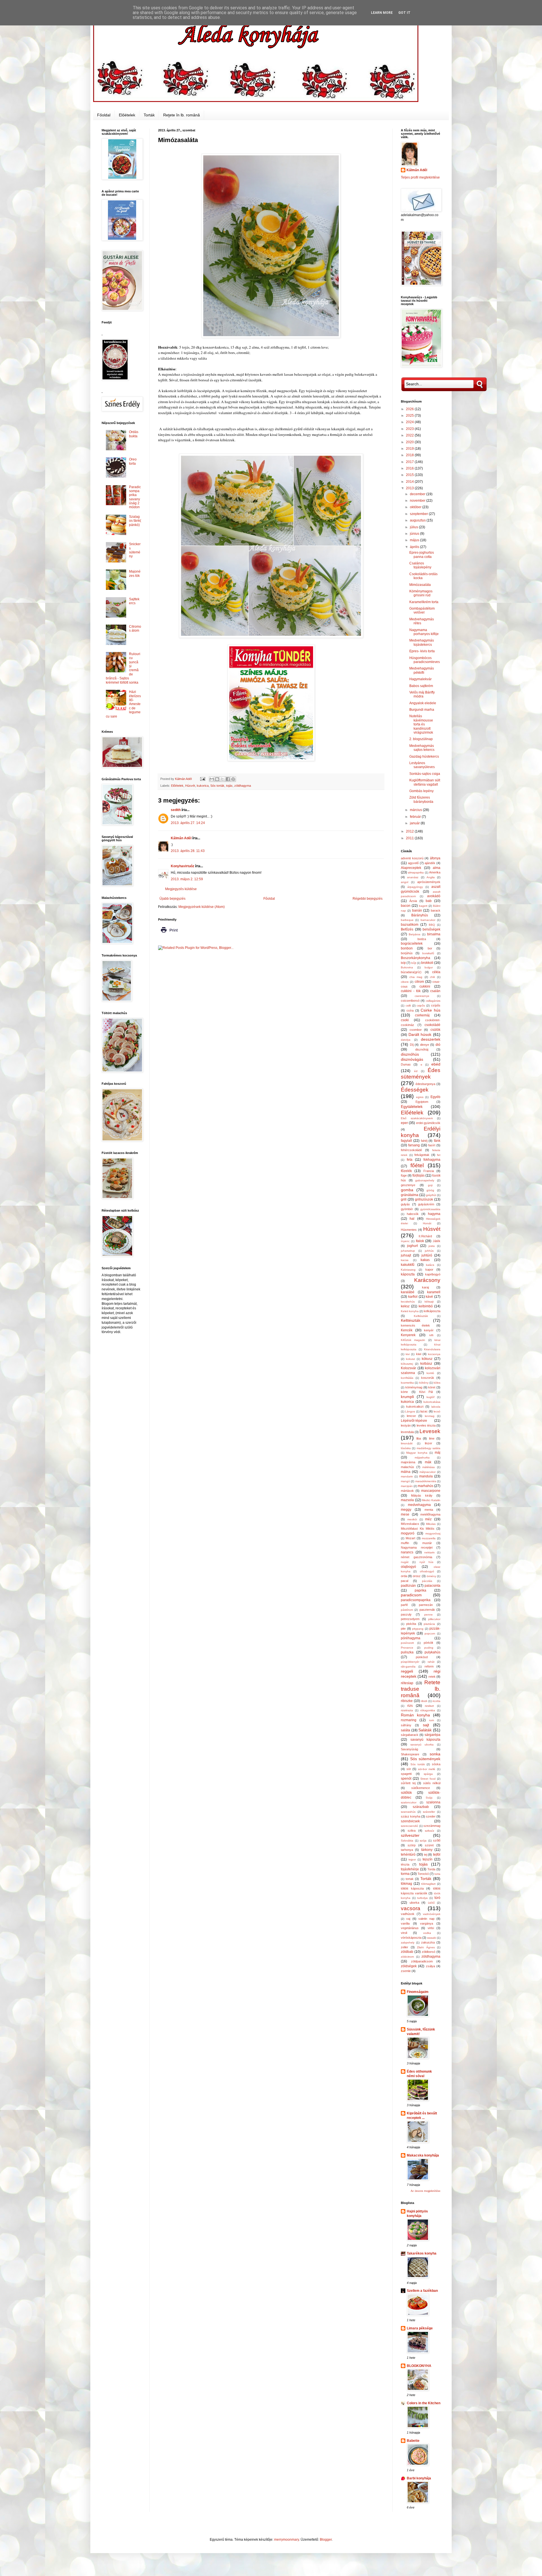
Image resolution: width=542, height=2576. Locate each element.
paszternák (427, 1610)
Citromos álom (135, 629)
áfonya (435, 858)
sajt (426, 1725)
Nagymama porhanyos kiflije (424, 632)
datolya (406, 1040)
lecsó (437, 1411)
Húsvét (190, 786)
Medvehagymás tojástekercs (422, 642)
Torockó (423, 1874)
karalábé (408, 1292)
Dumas (406, 1064)
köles (437, 1383)
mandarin (407, 1476)
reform (429, 1666)
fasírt (432, 1145)
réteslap (407, 1683)
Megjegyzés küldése (181, 889)
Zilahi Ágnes (426, 1947)
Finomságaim (418, 1992)
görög (430, 1190)
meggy (406, 1510)
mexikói (412, 1519)
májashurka (422, 1457)
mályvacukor (428, 1472)
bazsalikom (410, 925)
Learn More (382, 13)
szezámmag (432, 1826)
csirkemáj (422, 1015)
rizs (410, 1706)
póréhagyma (411, 1638)
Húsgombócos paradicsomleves (425, 660)
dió (438, 1045)
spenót (406, 1779)
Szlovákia (407, 1841)
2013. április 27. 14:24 (188, 823)
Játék (437, 1241)
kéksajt (429, 1302)
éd (416, 1071)
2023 (410, 429)
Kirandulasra (432, 1349)
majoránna (408, 1462)
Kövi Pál (426, 1392)
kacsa (405, 1260)
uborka (414, 1903)
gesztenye (408, 1185)
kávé (429, 1297)
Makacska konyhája (423, 2155)
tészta (405, 1864)
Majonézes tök (135, 573)
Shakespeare (410, 1754)
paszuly (406, 1614)
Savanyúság (409, 1749)
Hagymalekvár (420, 679)
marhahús (426, 1486)
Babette (413, 2441)
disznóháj (422, 1049)
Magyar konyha (417, 1453)
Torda (431, 1869)
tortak (410, 1879)
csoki (405, 1020)
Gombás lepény (421, 791)
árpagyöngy (415, 887)
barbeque (407, 920)
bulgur (429, 967)
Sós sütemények (425, 1759)
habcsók (413, 1214)
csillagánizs (433, 1001)
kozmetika (407, 1383)
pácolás (427, 1581)
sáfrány (406, 1725)
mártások (407, 1491)
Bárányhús (420, 915)
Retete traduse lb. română (421, 1689)
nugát (405, 1562)
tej (426, 1855)
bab (429, 901)
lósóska (406, 1448)
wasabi (432, 1938)
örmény (431, 1576)
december (418, 494)
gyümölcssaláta (430, 1209)
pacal (405, 1581)
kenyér (429, 1330)
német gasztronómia (417, 1557)
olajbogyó (408, 1567)
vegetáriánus (410, 1928)
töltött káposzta (412, 1888)
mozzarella (429, 1538)
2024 (410, 422)
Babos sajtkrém (421, 686)
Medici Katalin (431, 1500)
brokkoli (427, 963)
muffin (405, 1543)
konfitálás (407, 1378)
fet (439, 1155)
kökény (424, 1383)
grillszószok (424, 1199)
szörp (412, 1845)
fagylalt (406, 1141)
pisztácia (429, 1624)
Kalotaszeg (408, 1270)
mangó (405, 1481)
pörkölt (428, 1643)
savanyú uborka (422, 1744)
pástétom (407, 1610)
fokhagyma (432, 1160)
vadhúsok (408, 1914)
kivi (408, 1354)
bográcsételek (412, 944)
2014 (410, 482)
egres (420, 1097)
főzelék (406, 1171)
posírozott (407, 1643)
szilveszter (410, 1835)
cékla (436, 972)
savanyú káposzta (426, 1740)
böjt (403, 963)
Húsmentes (409, 1230)
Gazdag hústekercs (424, 757)
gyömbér (407, 1209)
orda (404, 1576)
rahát (431, 1662)
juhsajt (406, 1255)
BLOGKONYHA (419, 2366)
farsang (414, 1145)
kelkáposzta (432, 1311)
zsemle (406, 1971)
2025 (410, 416)
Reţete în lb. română (182, 115)
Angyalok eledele (423, 703)
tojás (229, 786)
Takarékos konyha (422, 2253)
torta (437, 1874)
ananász (413, 877)
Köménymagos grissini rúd (421, 593)
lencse (411, 1416)
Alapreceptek (411, 868)
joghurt (412, 1246)
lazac (424, 1411)
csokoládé (432, 1025)
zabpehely (408, 1943)
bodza (422, 939)
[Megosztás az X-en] (222, 779)
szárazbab (421, 1807)
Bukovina (407, 967)
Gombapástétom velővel (422, 610)
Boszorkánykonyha (416, 958)
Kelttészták (411, 1320)
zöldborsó (429, 1952)
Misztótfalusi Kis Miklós (418, 1529)
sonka (435, 1754)
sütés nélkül (432, 1783)
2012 (410, 831)
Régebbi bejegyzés (368, 899)
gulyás (405, 1204)
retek (432, 1677)
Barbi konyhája (419, 2478)
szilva (412, 1831)
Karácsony (427, 1280)
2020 (410, 442)
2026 (410, 409)
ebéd (436, 1064)
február (416, 817)
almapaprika (416, 872)
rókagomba (428, 1710)
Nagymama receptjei (417, 1547)
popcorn (430, 1633)
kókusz (427, 1359)
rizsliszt (429, 1706)
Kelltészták (421, 1316)
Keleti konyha (410, 1311)
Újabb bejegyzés (172, 899)
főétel (417, 1165)
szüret (429, 1845)
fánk (437, 1141)
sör (409, 1769)
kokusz (410, 1359)
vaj (408, 1919)
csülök (435, 1030)
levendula (407, 1432)
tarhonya (407, 1850)
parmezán (426, 1605)
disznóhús (410, 1054)
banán (417, 910)
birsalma (434, 934)
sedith (176, 810)
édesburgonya (425, 1084)
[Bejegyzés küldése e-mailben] (202, 779)
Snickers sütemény (135, 550)
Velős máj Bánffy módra (422, 694)
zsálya (430, 1966)
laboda (436, 1407)
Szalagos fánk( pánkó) (135, 521)
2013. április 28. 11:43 (188, 851)
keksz (405, 1306)
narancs (407, 1552)
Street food (428, 1779)
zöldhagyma (243, 786)
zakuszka (428, 1942)
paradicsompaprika (416, 1600)
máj (438, 1453)
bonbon (407, 948)
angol (405, 882)
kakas (425, 1260)
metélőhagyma (430, 1514)
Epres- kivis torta (422, 651)
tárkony (427, 1850)
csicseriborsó (410, 1001)
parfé (404, 1605)
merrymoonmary (287, 2540)
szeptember (419, 514)
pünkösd (422, 1657)
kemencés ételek (415, 1325)
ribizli (424, 1701)
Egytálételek (412, 1107)
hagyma (434, 1214)
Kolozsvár (408, 1368)
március (416, 810)
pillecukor (434, 1619)
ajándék (430, 863)
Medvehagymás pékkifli (422, 670)
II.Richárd (425, 1236)
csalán (435, 991)
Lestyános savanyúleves (422, 765)
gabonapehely (425, 1180)
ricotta (436, 1701)
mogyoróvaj (433, 1533)
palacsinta (432, 1586)
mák (428, 1462)
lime (432, 1438)
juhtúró (427, 1255)
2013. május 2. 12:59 (187, 879)
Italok (420, 1241)
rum (431, 1720)
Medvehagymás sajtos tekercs (422, 748)
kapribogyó (433, 1274)
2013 (410, 488)
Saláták (425, 1730)
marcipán (407, 1486)
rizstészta (407, 1710)
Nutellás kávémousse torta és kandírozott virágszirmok (421, 724)
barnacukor (428, 920)
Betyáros (415, 934)
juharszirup (408, 1251)
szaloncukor (409, 1802)
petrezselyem (410, 1619)
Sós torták (217, 786)
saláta (406, 1730)
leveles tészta (426, 1425)
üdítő (431, 1903)
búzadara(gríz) (411, 972)
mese (405, 1514)
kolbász (426, 1364)
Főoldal (104, 115)
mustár (427, 1543)
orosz (417, 1576)
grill (404, 1199)
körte (404, 1392)
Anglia (431, 877)
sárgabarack (410, 1735)
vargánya (427, 1923)
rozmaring (409, 1720)
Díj (412, 1045)
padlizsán (408, 1586)
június (415, 534)
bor (430, 948)
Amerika (435, 872)
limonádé (407, 1443)
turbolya (422, 1898)
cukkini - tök (411, 991)
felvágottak (422, 1155)
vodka (427, 1933)
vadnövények (432, 1914)
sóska (436, 1764)
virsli (404, 1933)
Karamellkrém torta (424, 602)
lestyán (406, 1425)
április (415, 547)
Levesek (430, 1431)
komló (430, 1373)
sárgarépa (432, 1735)
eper (404, 1123)
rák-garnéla (408, 1667)
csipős (421, 1006)
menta (429, 1510)
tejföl (437, 1855)
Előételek (127, 115)
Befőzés (407, 929)
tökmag (406, 1884)
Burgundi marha (422, 710)
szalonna (433, 1802)
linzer (429, 1443)
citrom (419, 982)
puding (429, 1648)
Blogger (326, 2540)
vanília (405, 1923)
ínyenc (405, 1241)
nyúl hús (426, 1562)
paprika (420, 1590)
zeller (405, 1947)
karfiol (413, 1297)
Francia (429, 1171)
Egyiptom (422, 1102)
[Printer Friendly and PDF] (169, 934)
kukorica (203, 786)
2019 (410, 449)
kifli (431, 1335)
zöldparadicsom (422, 1961)
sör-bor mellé (427, 1769)
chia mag (416, 977)
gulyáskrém (426, 1204)
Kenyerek (408, 1335)
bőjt (414, 963)
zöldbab (407, 1952)
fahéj (424, 1141)
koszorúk (428, 1378)
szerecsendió (409, 1826)
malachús (407, 1467)
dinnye (425, 1045)
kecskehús (408, 1302)
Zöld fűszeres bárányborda (421, 799)
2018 (410, 455)
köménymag (414, 1387)
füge (404, 1175)
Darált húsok (420, 1034)
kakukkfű (408, 1265)
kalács (430, 1265)
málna (406, 1472)
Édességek (415, 1090)
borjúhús (407, 953)
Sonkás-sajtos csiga (425, 774)
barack (436, 910)
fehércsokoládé (411, 1150)
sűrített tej (408, 1783)
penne (429, 1615)
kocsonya (434, 1354)
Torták (149, 115)
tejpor (412, 1859)
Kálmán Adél (181, 838)
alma (437, 868)
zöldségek (409, 1966)
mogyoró (408, 1533)
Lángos (410, 1411)
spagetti (406, 1774)
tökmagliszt (428, 1884)
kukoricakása (432, 1402)
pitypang (418, 1629)
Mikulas (431, 1524)
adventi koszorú (412, 858)
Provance (407, 1648)
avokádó (434, 896)
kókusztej (407, 1364)
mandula (426, 1476)
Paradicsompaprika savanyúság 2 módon (135, 497)
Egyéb (435, 1097)
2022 (410, 435)
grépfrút (431, 1195)
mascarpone (431, 1491)
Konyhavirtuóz (183, 866)
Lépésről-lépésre (414, 1421)
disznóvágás (412, 1059)
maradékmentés (426, 1481)
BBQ (432, 925)
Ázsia (413, 901)
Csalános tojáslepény (420, 565)
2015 (410, 475)
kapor (429, 1269)
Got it (404, 13)
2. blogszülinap (421, 739)
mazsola (407, 1500)
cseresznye (422, 996)
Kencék (407, 1330)
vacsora (411, 1908)
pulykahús (432, 1652)
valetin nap (426, 1919)
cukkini (425, 986)
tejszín (428, 1859)
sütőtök (406, 1793)
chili (432, 977)
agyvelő (413, 863)
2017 (410, 462)
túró (437, 1898)
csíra (410, 1010)
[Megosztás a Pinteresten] (233, 779)
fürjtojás (418, 1175)
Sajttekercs (134, 601)
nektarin (430, 1552)
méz (428, 1519)
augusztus (418, 520)
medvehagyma (419, 1505)
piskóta (411, 1624)
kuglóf (430, 1397)
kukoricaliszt (415, 1407)
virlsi (431, 1928)
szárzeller (429, 1812)
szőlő (437, 1840)
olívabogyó (427, 1571)
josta (432, 1246)
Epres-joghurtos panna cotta (422, 555)
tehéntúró (408, 1855)
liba (419, 1438)
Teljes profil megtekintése (420, 177)
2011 (410, 838)
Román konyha (415, 1715)
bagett (423, 906)
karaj (425, 1287)
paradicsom (411, 1595)
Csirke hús (430, 1010)
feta (410, 1160)
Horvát (427, 1223)
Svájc (429, 1798)
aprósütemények (429, 882)
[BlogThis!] (217, 779)
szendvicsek (410, 1821)
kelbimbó (426, 1306)
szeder (431, 1816)
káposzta (408, 1274)
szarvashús (408, 1812)
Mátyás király (422, 1495)
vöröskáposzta (411, 1938)
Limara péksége (420, 2328)
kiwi (419, 1354)
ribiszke (407, 1701)
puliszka (407, 1652)
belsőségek (431, 929)
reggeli (407, 1671)
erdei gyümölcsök (428, 1123)
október (416, 507)
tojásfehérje (410, 1869)
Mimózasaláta (420, 585)
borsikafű (428, 953)
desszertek (431, 1039)
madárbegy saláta (429, 1448)
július (414, 527)
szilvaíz (430, 1831)
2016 (410, 468)
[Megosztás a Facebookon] (228, 779)
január (415, 823)
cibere (405, 982)
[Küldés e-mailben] (212, 779)
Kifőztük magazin (413, 1340)
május (415, 540)
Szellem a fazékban (422, 2291)
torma (405, 1874)
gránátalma (410, 1195)
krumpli (407, 1397)
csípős (436, 1005)
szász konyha (411, 1816)
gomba (407, 1190)
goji (430, 1185)
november (418, 501)
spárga (428, 1774)
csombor (416, 1030)
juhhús (429, 1251)
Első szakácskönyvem (417, 1118)
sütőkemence (421, 1788)
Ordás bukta (134, 434)
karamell (434, 1292)
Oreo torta (133, 461)
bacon (406, 906)
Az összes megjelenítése (426, 2191)
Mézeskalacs (410, 1524)
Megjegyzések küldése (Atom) (202, 907)
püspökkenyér (410, 1662)
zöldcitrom (407, 1957)
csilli (408, 1006)
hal (412, 1219)
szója (423, 1841)
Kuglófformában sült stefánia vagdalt (425, 782)
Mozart (410, 1538)
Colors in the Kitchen (424, 2403)
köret (432, 1387)
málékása (429, 1467)
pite (403, 1629)
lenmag (430, 1416)
